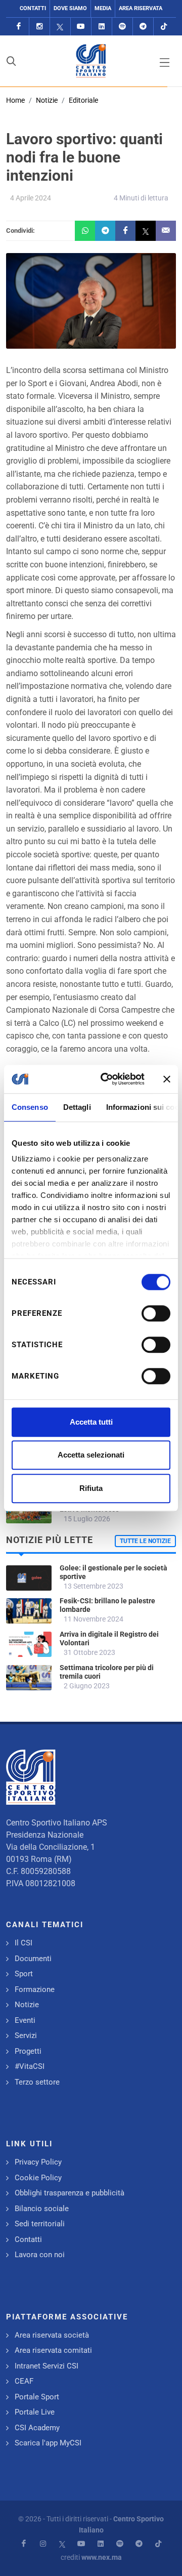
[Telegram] (143, 27)
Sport (24, 1974)
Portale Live (35, 2412)
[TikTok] (164, 27)
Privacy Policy (38, 2162)
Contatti (33, 8)
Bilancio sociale (42, 2209)
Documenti (33, 1959)
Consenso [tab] (30, 1107)
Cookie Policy (38, 2178)
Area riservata (141, 8)
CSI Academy (37, 2428)
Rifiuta (91, 1488)
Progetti (28, 2051)
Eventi (25, 2020)
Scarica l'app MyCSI (48, 2443)
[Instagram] (39, 27)
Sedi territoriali (40, 2224)
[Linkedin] (102, 27)
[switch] (156, 1313)
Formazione (35, 1989)
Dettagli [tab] (77, 1107)
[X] (60, 27)
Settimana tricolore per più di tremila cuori (107, 1672)
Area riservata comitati (53, 2350)
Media (103, 8)
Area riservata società (52, 2335)
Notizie (47, 100)
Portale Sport (37, 2397)
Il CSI (24, 1943)
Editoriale (83, 100)
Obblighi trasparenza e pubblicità (70, 2193)
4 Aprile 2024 (31, 198)
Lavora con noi (40, 2255)
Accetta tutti (91, 1422)
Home (15, 100)
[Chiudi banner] (167, 1079)
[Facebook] (19, 27)
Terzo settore (37, 2082)
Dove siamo (70, 8)
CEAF (24, 2381)
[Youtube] (81, 27)
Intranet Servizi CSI (47, 2366)
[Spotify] (122, 27)
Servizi (26, 2035)
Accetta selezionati (91, 1455)
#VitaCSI (30, 2066)
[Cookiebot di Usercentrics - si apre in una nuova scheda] (107, 1079)
